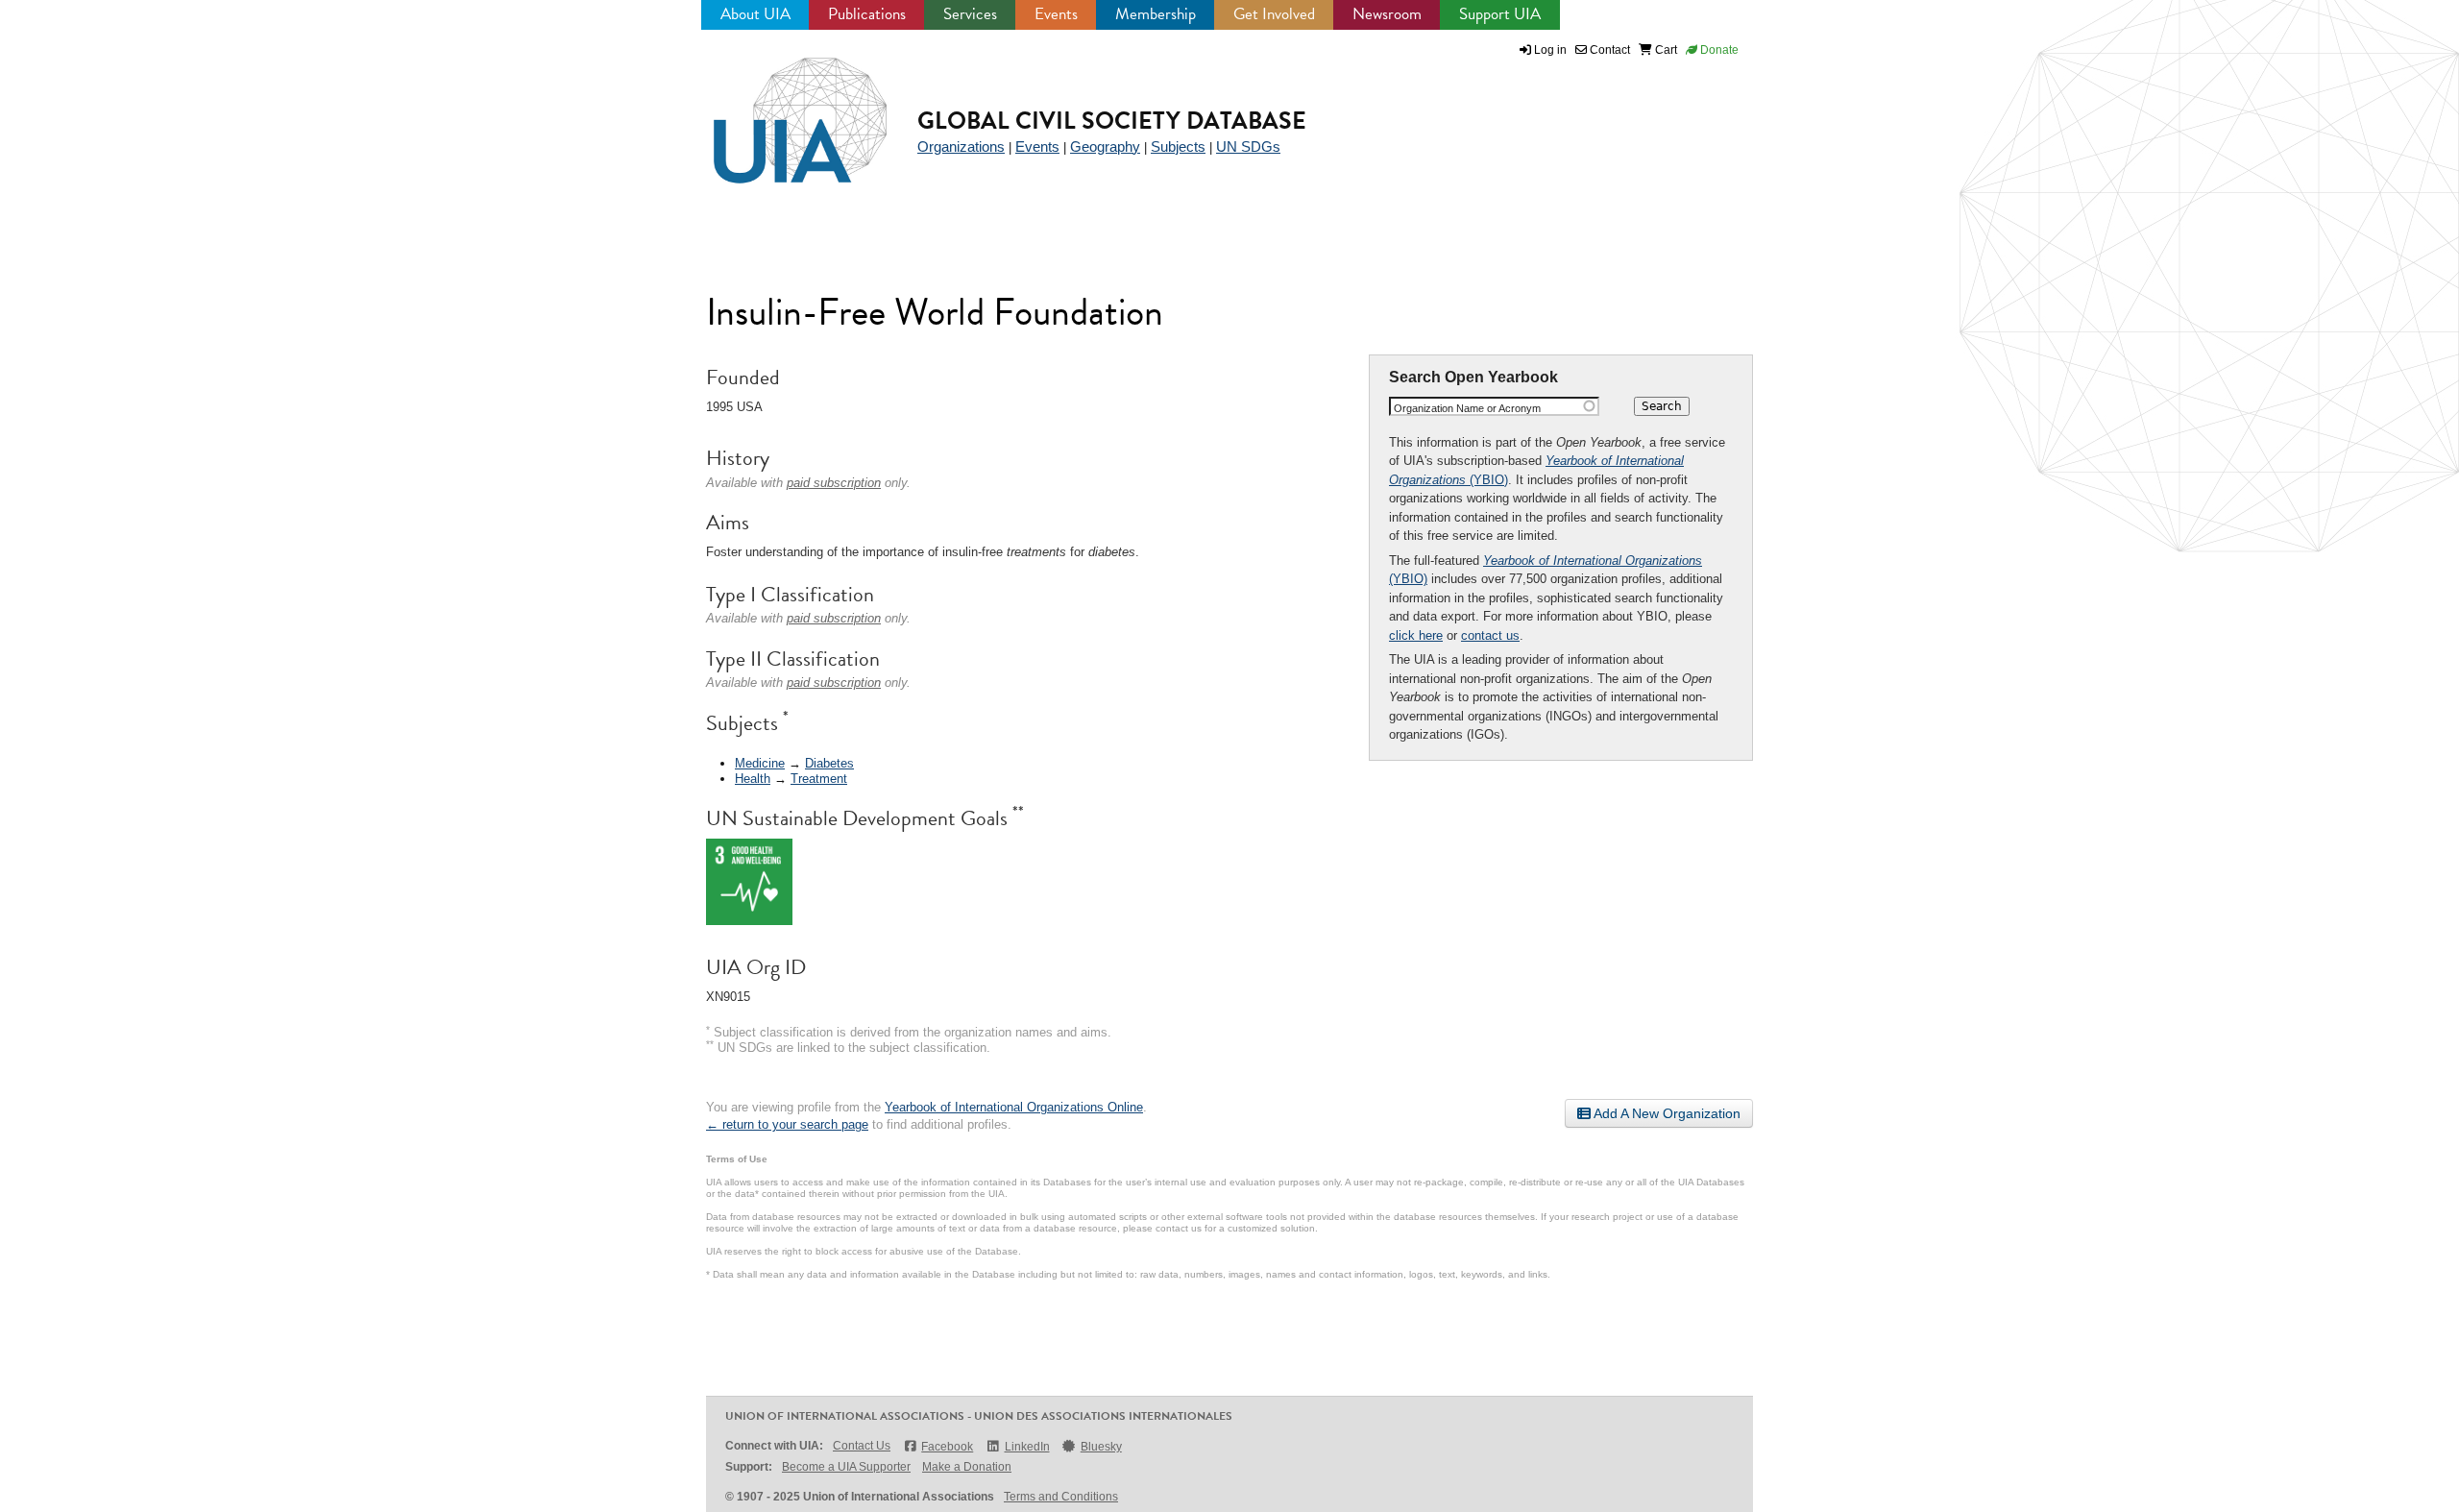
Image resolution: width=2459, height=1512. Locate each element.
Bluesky (1101, 1447)
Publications (867, 14)
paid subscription (834, 483)
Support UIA (1500, 14)
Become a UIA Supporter (846, 1467)
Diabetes (829, 763)
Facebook (947, 1447)
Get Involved (1274, 14)
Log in (1550, 50)
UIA (778, 110)
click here (1416, 635)
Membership (1156, 14)
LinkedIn (1027, 1447)
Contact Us (862, 1446)
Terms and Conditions (1061, 1497)
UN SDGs (1248, 146)
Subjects (1178, 146)
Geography (1105, 146)
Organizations (961, 146)
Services (970, 14)
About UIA (755, 14)
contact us (1490, 635)
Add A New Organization (1666, 1113)
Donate (1718, 50)
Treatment (819, 779)
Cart (1665, 50)
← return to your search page (787, 1124)
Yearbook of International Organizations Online (1014, 1107)
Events (1056, 14)
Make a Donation (967, 1467)
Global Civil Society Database (1112, 121)
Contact (1608, 50)
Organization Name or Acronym (1467, 408)
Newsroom (1387, 14)
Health (753, 779)
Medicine (760, 763)
